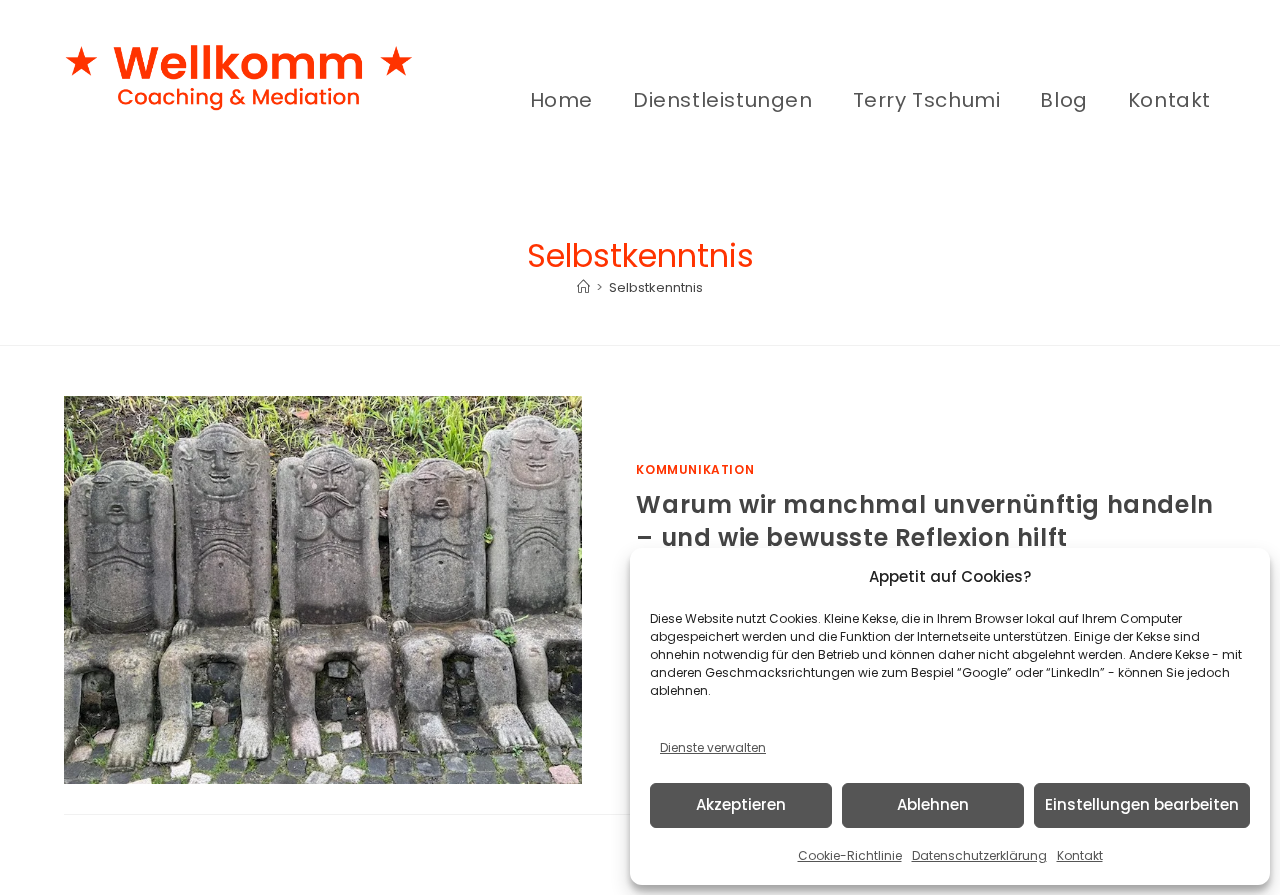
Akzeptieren (741, 804)
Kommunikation (695, 469)
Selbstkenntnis (656, 287)
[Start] (583, 287)
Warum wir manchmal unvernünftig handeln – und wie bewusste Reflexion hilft (924, 521)
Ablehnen (933, 804)
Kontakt (1080, 855)
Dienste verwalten (713, 747)
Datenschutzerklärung (979, 855)
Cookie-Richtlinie (850, 855)
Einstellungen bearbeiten (1142, 804)
